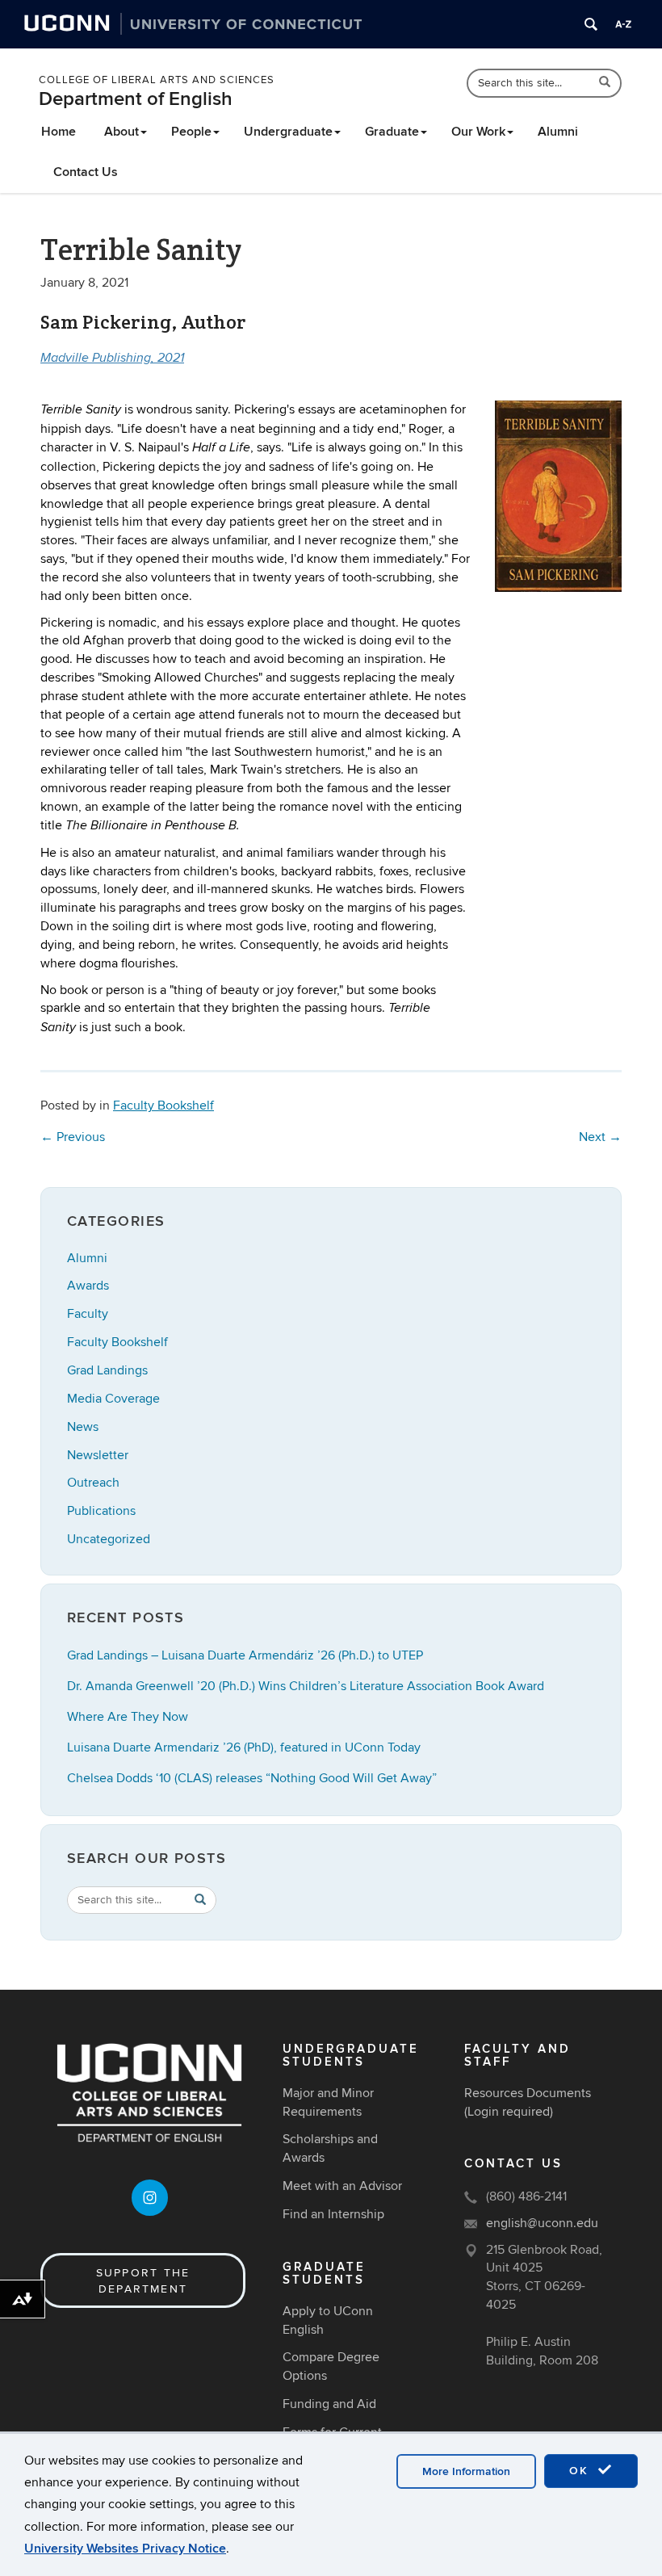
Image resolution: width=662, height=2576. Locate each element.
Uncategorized (109, 1539)
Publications (101, 1511)
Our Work (478, 132)
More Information (466, 2471)
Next (600, 1137)
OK (581, 2471)
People (191, 132)
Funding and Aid (329, 2404)
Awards (88, 1286)
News (83, 1427)
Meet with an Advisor (342, 2186)
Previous (73, 1137)
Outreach (93, 1483)
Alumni (558, 132)
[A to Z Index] (623, 24)
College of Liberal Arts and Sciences (157, 80)
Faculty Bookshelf (163, 1105)
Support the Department (143, 2281)
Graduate (392, 132)
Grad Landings (107, 1370)
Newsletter (98, 1455)
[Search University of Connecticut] (591, 24)
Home (59, 132)
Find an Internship (333, 2214)
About (122, 132)
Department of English (136, 99)
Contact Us (86, 172)
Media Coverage (113, 1399)
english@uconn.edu (542, 2223)
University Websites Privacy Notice (125, 2549)
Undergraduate (288, 132)
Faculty (88, 1314)
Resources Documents (528, 2093)
